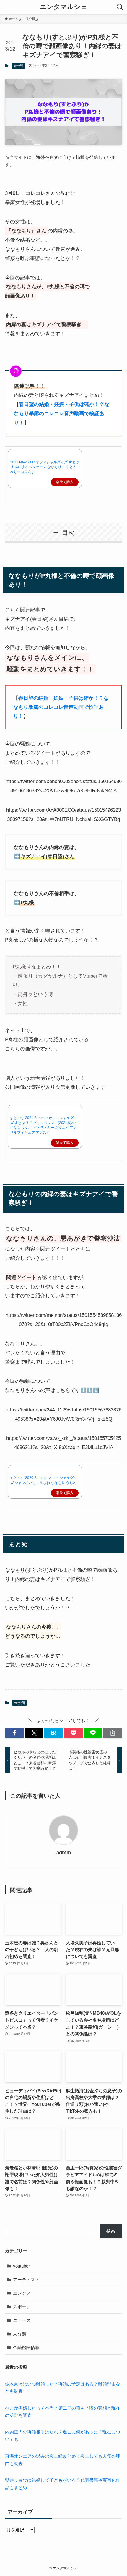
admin (64, 1853)
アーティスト (26, 2280)
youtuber (21, 2266)
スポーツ (22, 2307)
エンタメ (22, 2293)
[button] (14, 1733)
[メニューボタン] (7, 7)
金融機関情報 (26, 2348)
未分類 (18, 66)
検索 (111, 2231)
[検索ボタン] (120, 7)
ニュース (22, 2320)
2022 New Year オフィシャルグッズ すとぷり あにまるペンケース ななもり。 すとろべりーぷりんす (45, 467)
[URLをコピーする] (113, 1733)
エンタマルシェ (64, 7)
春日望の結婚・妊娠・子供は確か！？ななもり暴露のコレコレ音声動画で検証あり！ (62, 413)
